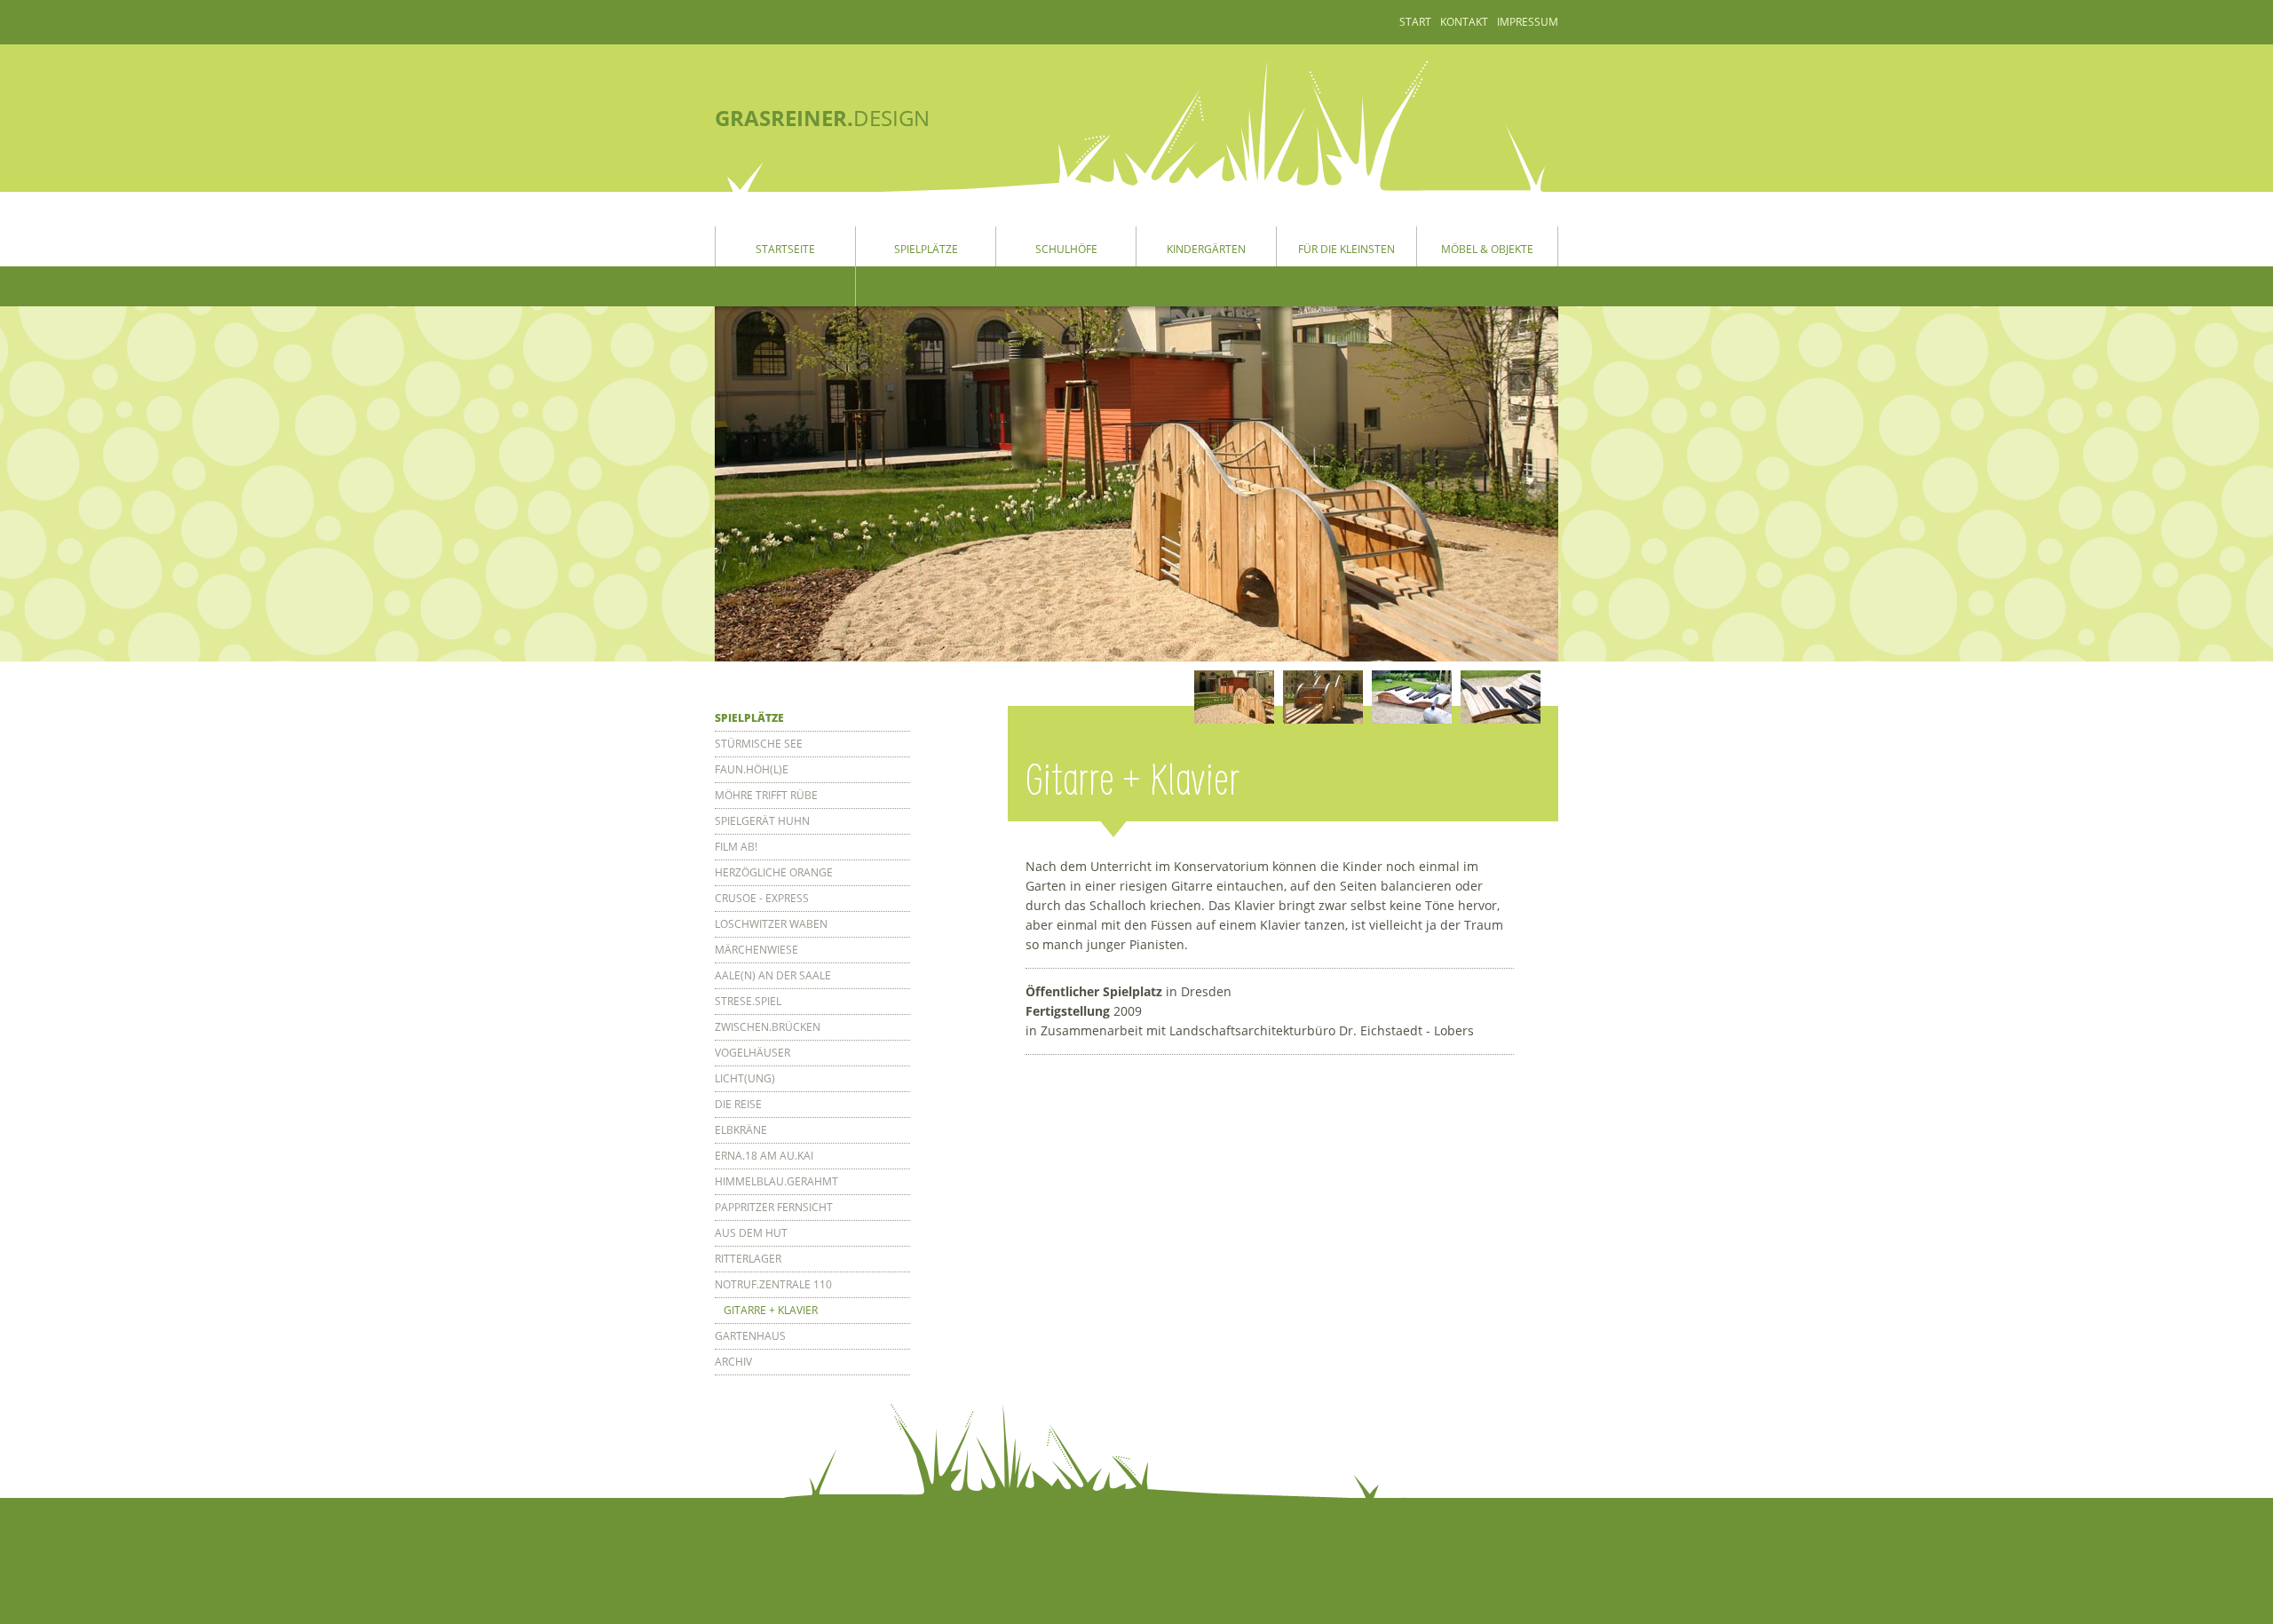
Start (1415, 22)
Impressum (1528, 22)
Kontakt (1464, 22)
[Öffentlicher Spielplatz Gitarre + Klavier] (1234, 697)
